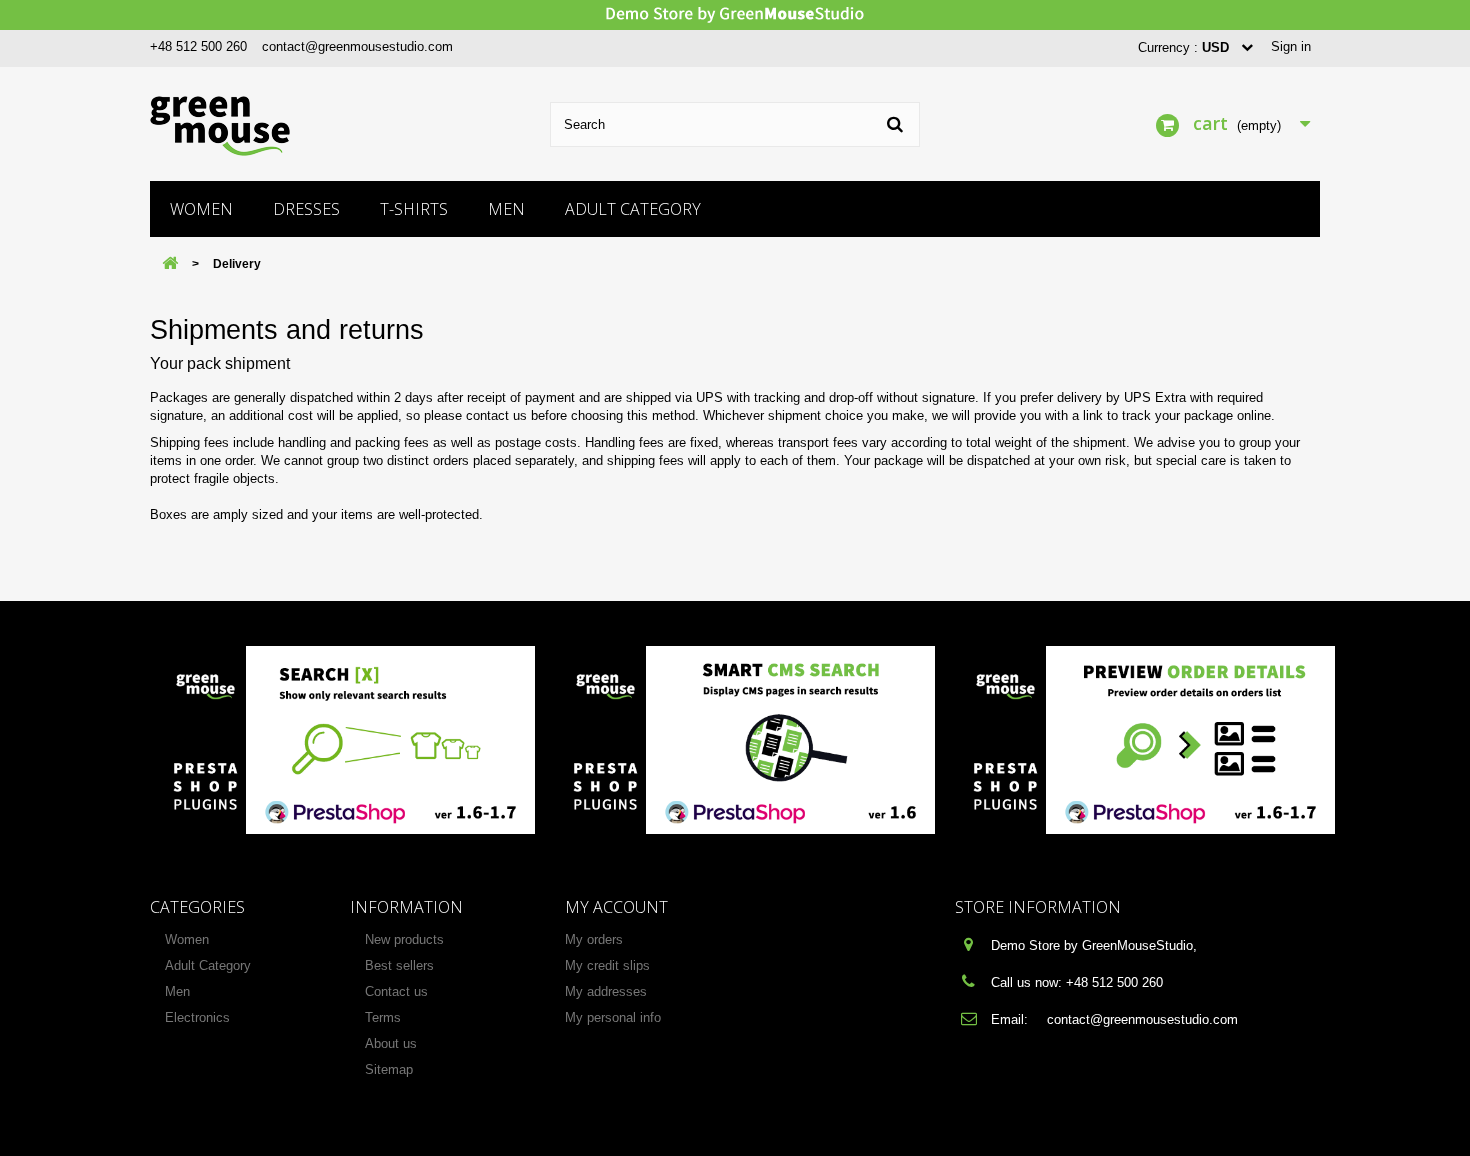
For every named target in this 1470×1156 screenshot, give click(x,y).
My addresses (606, 991)
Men (506, 209)
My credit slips (607, 965)
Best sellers (399, 965)
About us (391, 1043)
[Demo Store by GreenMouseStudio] (735, 15)
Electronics (197, 1017)
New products (404, 939)
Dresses (306, 209)
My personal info (613, 1017)
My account (616, 907)
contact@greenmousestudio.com (357, 46)
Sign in (1291, 46)
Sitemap (389, 1069)
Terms (383, 1017)
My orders (594, 939)
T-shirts (414, 209)
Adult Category (633, 209)
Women (201, 209)
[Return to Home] (170, 264)
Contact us (396, 991)
